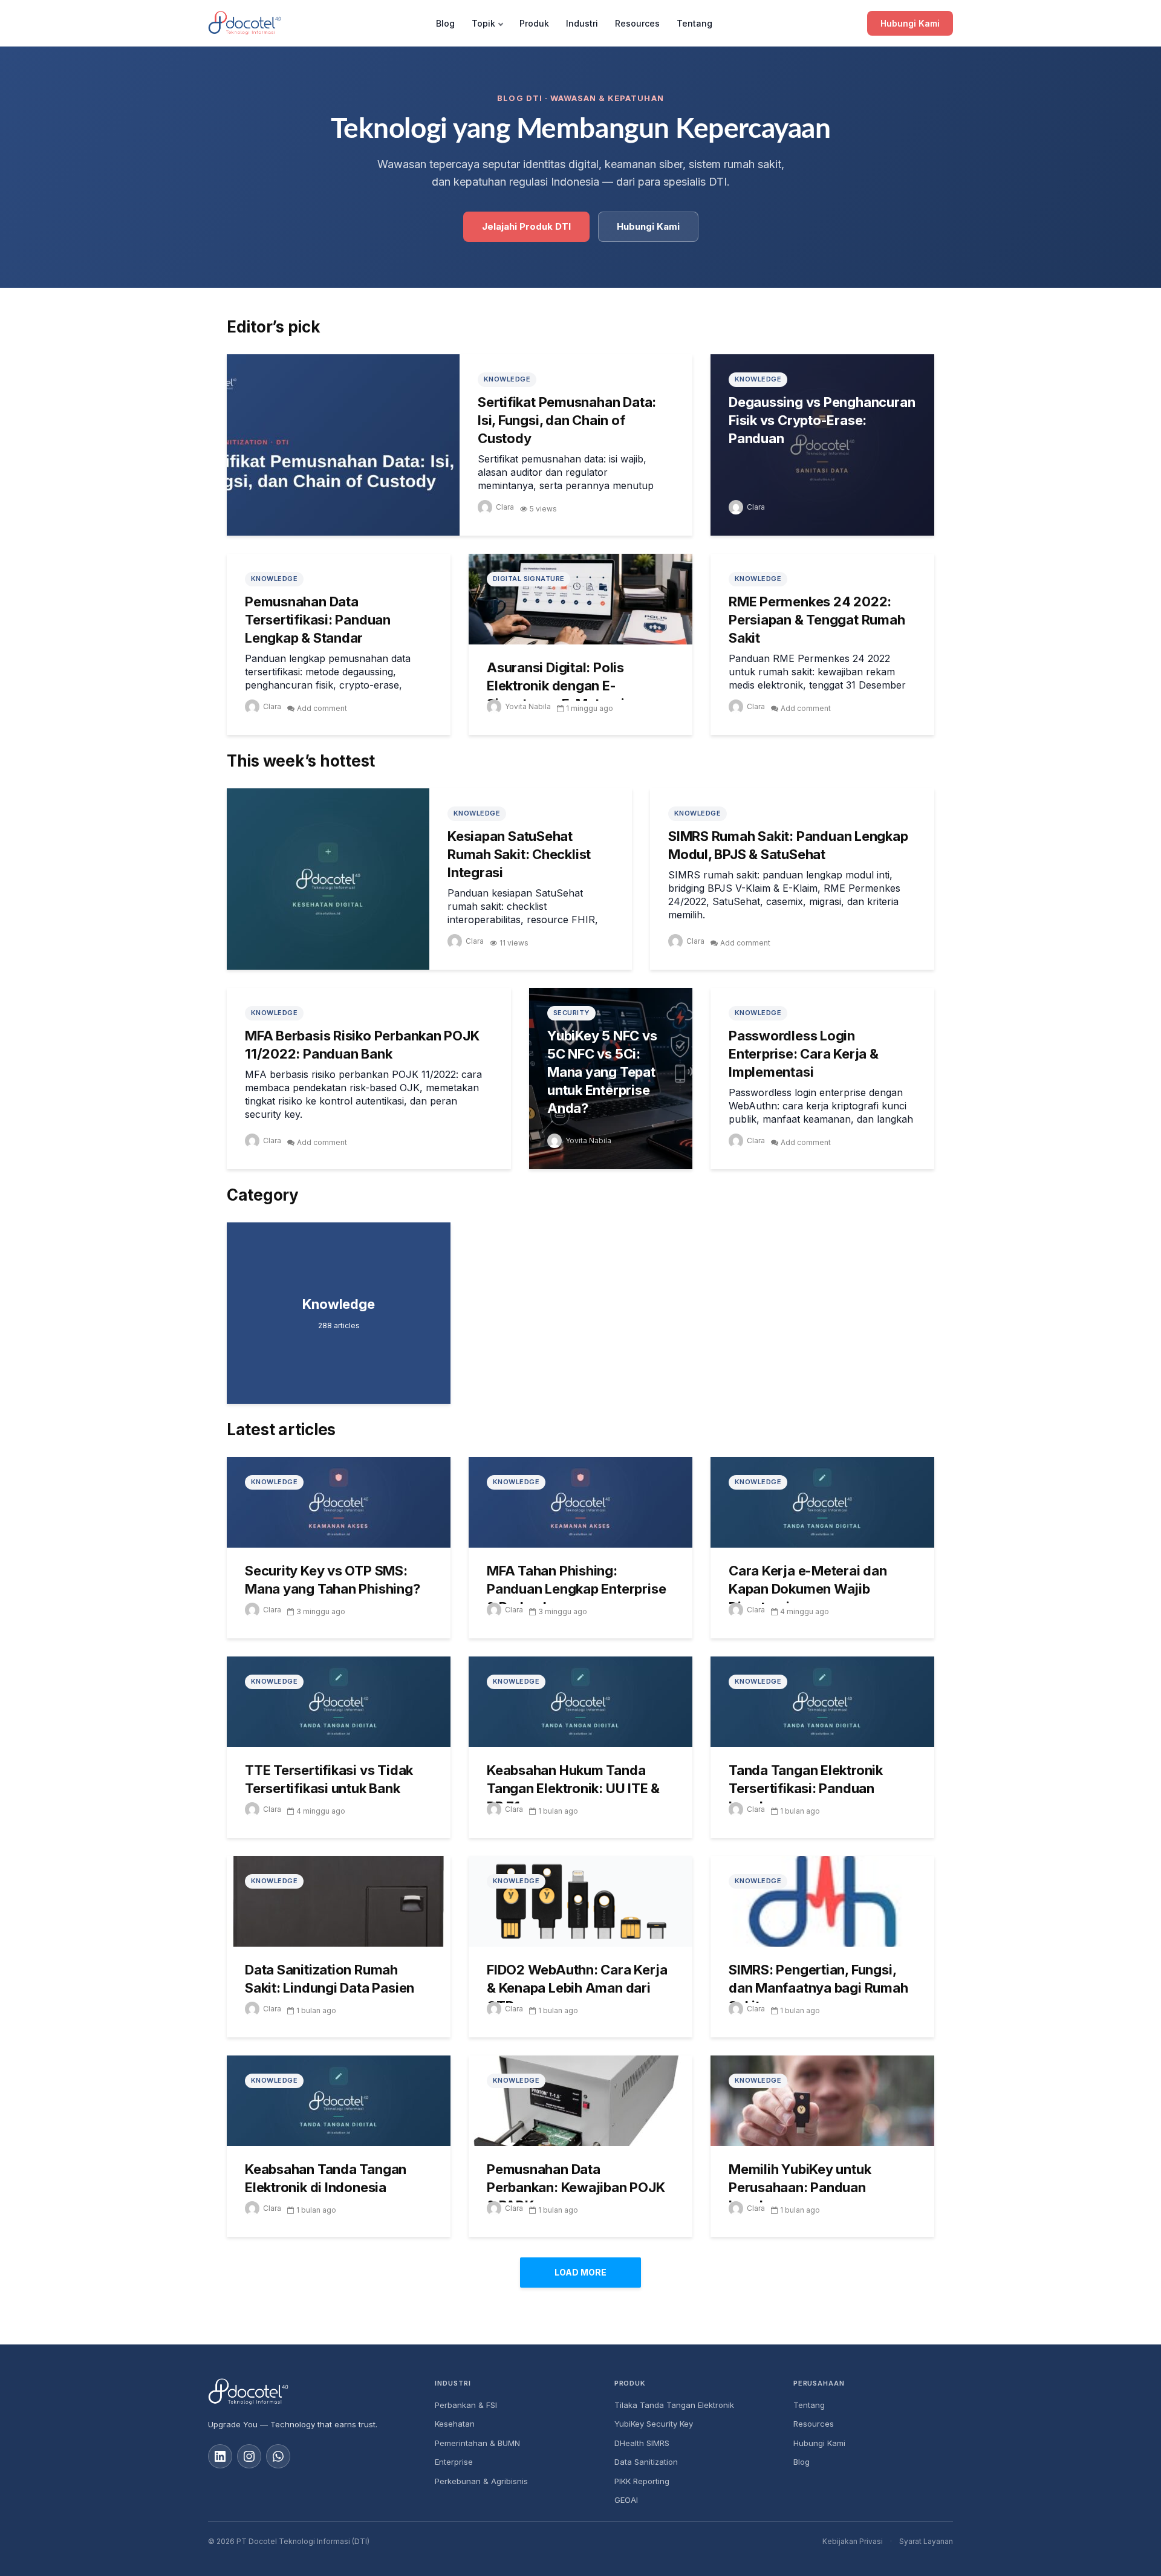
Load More (580, 2272)
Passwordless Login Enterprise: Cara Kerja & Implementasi (804, 1054)
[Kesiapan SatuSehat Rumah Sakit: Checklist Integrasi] (328, 878)
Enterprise (454, 2462)
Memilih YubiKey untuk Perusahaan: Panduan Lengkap (800, 2187)
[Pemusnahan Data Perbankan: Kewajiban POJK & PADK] (580, 2100)
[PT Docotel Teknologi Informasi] (312, 2392)
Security (571, 1013)
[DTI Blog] (245, 23)
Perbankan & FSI (466, 2405)
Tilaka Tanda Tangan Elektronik (674, 2405)
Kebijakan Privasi (853, 2541)
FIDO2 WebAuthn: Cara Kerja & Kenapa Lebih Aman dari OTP (577, 1988)
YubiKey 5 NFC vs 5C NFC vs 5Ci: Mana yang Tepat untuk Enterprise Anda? (602, 1072)
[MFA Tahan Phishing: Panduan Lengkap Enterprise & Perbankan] (580, 1501)
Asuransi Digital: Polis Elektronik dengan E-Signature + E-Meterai (555, 686)
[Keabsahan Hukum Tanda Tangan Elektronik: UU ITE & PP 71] (580, 1701)
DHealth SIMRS (642, 2443)
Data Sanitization (646, 2462)
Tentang (694, 23)
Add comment (322, 708)
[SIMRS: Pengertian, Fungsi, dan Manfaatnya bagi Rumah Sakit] (822, 1900)
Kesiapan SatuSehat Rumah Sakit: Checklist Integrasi (519, 854)
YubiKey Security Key (654, 2424)
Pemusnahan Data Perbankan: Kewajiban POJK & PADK (576, 2187)
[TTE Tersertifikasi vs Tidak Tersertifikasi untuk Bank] (339, 1701)
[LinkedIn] (220, 2456)
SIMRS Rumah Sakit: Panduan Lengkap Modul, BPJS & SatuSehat (788, 845)
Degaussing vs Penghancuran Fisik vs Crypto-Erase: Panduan (822, 420)
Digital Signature (528, 579)
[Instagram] (249, 2456)
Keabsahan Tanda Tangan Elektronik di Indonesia (326, 2178)
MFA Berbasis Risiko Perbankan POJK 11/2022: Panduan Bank (362, 1045)
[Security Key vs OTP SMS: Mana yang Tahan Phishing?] (339, 1501)
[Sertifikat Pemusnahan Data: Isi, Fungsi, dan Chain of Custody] (343, 444)
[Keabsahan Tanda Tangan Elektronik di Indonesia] (339, 2100)
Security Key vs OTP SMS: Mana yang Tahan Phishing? (333, 1580)
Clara (505, 507)
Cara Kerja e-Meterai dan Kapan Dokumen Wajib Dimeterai (808, 1589)
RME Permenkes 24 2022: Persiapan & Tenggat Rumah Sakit (817, 620)
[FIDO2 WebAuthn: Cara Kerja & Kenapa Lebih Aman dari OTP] (580, 1900)
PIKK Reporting (642, 2481)
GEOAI (626, 2500)
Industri (582, 23)
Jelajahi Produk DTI (526, 226)
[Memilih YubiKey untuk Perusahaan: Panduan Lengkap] (822, 2100)
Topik (483, 23)
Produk (534, 23)
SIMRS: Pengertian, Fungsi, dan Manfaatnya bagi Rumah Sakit (818, 1988)
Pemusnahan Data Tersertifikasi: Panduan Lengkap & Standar (318, 620)
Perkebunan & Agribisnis (481, 2481)
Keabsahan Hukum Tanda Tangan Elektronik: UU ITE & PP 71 (573, 1788)
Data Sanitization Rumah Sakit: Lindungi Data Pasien (330, 1979)
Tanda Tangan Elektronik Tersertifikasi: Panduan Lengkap (806, 1788)
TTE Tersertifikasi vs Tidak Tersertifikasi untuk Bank (329, 1779)
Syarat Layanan (926, 2541)
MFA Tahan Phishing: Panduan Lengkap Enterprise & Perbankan (576, 1589)
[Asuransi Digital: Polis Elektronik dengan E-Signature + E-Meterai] (580, 598)
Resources (637, 23)
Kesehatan (455, 2424)
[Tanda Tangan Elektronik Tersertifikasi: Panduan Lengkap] (822, 1701)
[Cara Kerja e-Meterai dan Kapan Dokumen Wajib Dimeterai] (822, 1501)
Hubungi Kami (910, 23)
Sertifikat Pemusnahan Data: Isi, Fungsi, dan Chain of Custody (567, 420)
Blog (445, 23)
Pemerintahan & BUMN (477, 2443)
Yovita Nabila (528, 706)
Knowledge (507, 379)
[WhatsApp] (278, 2456)
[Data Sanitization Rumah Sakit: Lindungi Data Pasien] (339, 1900)
